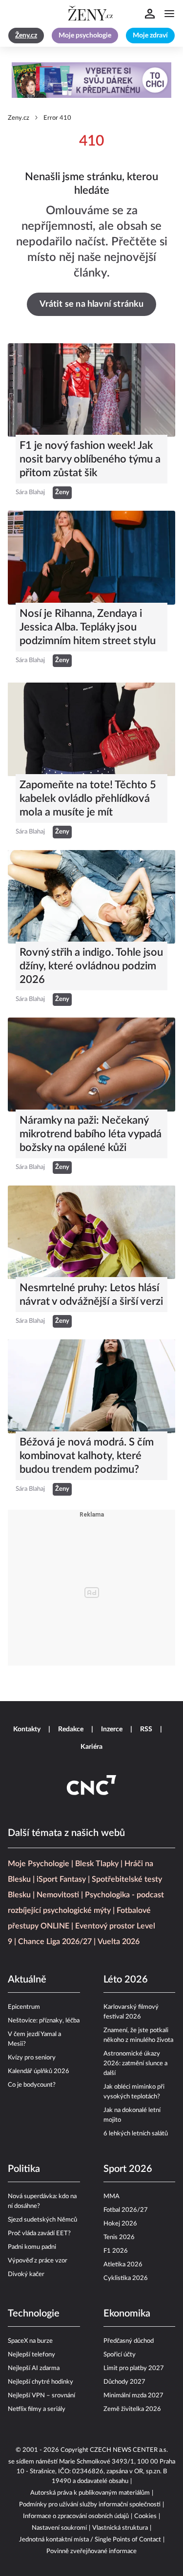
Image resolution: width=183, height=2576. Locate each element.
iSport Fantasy (61, 1879)
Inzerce (112, 1729)
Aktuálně (27, 1980)
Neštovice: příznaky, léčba (44, 2021)
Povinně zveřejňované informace (91, 2551)
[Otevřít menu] (169, 14)
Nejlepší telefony (31, 2355)
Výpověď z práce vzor (38, 2261)
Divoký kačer (26, 2274)
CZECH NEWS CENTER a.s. (129, 2450)
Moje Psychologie (39, 1864)
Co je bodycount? (32, 2085)
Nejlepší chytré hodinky (41, 2382)
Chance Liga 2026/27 (55, 1942)
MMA (112, 2196)
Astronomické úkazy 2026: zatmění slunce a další (135, 2064)
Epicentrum (24, 2007)
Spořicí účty (120, 2355)
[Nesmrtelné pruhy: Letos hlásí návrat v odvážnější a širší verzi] (91, 1232)
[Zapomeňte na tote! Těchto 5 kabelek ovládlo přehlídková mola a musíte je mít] (91, 729)
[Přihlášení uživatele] (150, 14)
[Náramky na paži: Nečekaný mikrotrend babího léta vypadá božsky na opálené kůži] (91, 1064)
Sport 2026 (128, 2169)
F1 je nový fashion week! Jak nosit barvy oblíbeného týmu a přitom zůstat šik (90, 459)
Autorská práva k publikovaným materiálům (90, 2493)
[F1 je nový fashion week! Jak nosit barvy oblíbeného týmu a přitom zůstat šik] (91, 390)
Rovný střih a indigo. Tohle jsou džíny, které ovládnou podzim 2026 (91, 966)
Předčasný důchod (129, 2341)
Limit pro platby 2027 (134, 2368)
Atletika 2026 (123, 2265)
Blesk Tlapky (97, 1864)
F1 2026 (116, 2251)
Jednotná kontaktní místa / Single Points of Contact (90, 2540)
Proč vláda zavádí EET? (39, 2233)
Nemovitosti (58, 1895)
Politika (24, 2169)
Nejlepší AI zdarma (34, 2368)
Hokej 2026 (120, 2224)
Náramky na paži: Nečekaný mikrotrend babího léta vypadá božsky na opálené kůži (91, 1134)
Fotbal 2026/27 (126, 2210)
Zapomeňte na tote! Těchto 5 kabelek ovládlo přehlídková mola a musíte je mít (88, 798)
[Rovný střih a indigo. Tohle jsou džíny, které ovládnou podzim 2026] (91, 897)
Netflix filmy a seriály (37, 2409)
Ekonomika (127, 2314)
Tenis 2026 (119, 2237)
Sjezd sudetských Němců (42, 2220)
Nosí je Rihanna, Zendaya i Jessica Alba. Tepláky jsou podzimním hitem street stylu (88, 627)
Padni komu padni (32, 2247)
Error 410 (57, 118)
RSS (146, 1729)
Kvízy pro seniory (32, 2058)
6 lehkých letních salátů (136, 2134)
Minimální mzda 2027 (133, 2396)
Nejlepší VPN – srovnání (41, 2396)
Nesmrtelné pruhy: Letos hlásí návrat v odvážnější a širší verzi (91, 1295)
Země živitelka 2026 (132, 2409)
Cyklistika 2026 (126, 2278)
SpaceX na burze (30, 2341)
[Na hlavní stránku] (92, 14)
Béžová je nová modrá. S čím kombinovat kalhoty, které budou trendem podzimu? (87, 1456)
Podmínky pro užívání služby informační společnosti (90, 2505)
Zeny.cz (19, 118)
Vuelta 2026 (119, 1942)
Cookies (145, 2516)
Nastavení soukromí (59, 2528)
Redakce (71, 1729)
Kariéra (91, 1747)
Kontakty (27, 1729)
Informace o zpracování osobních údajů (76, 2516)
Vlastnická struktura (120, 2528)
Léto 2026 (126, 1980)
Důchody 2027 (124, 2382)
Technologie (34, 2314)
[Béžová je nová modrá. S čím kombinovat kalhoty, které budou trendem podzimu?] (91, 1386)
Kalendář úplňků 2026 (39, 2071)
